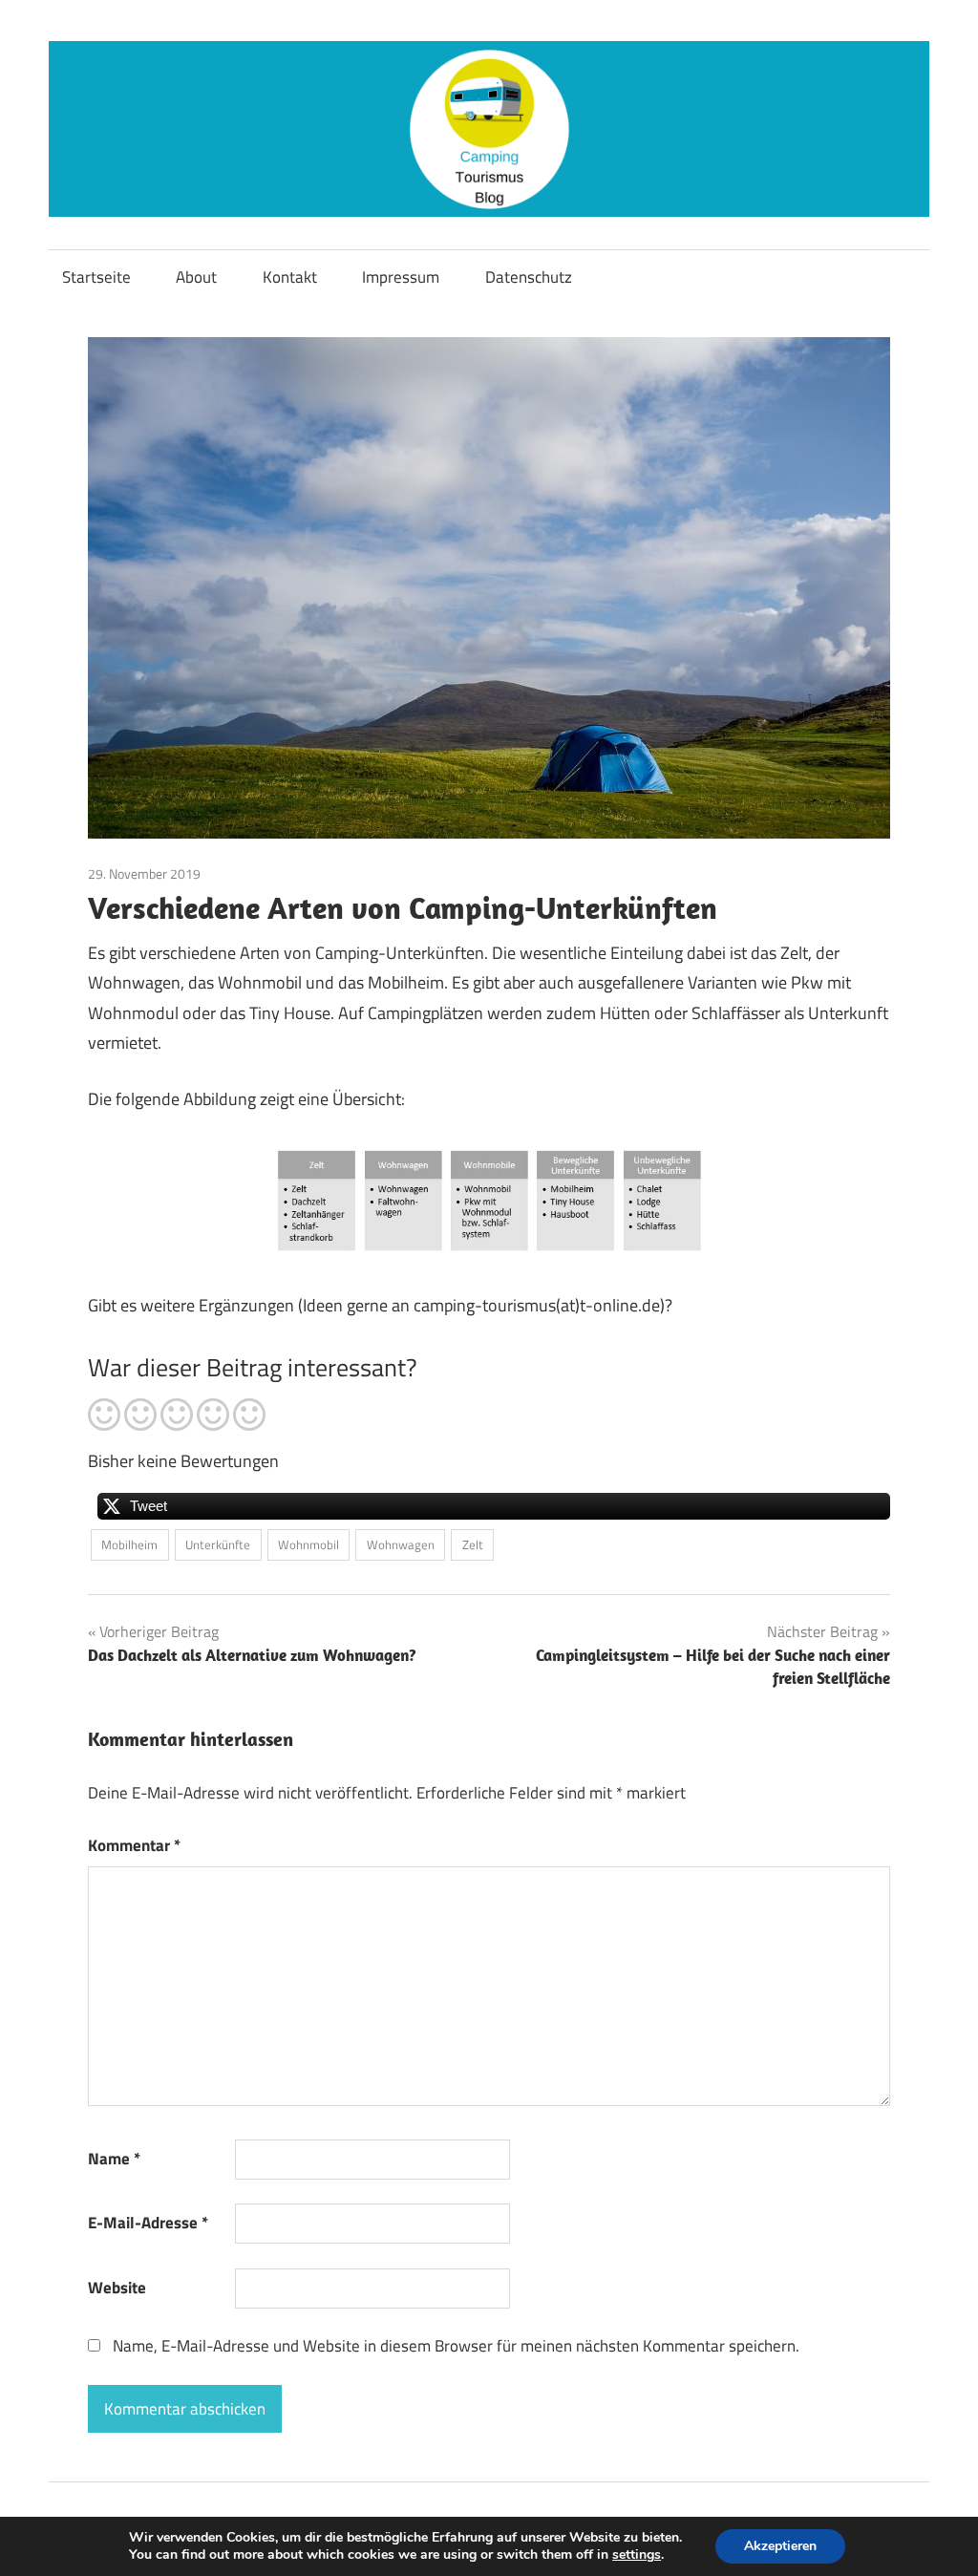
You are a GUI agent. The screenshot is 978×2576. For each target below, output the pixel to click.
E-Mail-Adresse (148, 2223)
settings (637, 2555)
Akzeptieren (780, 2546)
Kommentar (134, 1845)
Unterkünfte (218, 1544)
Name (114, 2159)
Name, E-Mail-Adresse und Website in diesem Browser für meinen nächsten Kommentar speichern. (456, 2346)
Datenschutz (529, 277)
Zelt (473, 1544)
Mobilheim (129, 1544)
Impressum (401, 277)
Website (117, 2288)
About (196, 277)
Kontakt (290, 277)
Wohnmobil (308, 1544)
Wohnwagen (401, 1544)
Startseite (96, 277)
